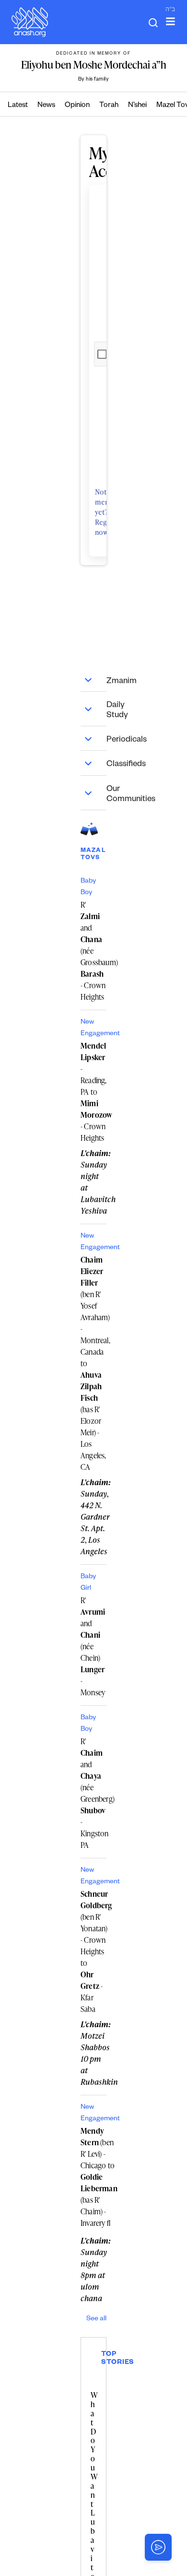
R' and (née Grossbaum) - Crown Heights (93, 951)
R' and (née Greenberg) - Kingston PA (93, 1793)
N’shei (137, 106)
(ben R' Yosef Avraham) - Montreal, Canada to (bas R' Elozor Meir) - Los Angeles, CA (93, 1363)
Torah (109, 106)
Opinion (77, 106)
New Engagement (93, 1028)
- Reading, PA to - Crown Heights (93, 1092)
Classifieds (93, 763)
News (46, 106)
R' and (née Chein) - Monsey (93, 1646)
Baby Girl (88, 1583)
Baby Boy (88, 887)
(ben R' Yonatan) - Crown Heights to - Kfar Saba (93, 1951)
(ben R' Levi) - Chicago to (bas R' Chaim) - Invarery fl (99, 2177)
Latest (18, 106)
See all (96, 2319)
